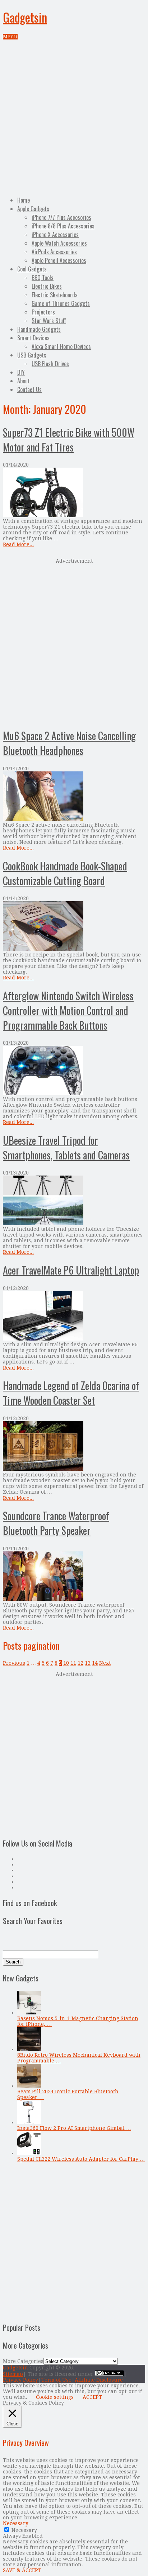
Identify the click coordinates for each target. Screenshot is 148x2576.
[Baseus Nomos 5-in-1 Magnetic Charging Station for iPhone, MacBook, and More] (29, 2013)
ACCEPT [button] (92, 2397)
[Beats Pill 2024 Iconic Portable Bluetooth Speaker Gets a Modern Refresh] (29, 2086)
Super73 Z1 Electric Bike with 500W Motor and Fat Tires (69, 440)
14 (95, 1663)
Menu (10, 37)
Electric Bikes (47, 286)
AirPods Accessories (54, 252)
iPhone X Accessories (55, 235)
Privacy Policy (20, 2380)
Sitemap (13, 2374)
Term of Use (56, 2380)
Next (105, 1663)
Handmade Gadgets (39, 329)
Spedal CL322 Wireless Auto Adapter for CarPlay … (81, 2159)
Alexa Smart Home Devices (61, 346)
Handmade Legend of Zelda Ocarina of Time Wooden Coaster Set (71, 1393)
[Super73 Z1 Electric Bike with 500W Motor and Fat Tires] (74, 493)
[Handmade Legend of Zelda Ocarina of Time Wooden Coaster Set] (74, 1447)
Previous (14, 1663)
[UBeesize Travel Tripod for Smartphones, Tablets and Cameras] (74, 1201)
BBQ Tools (43, 278)
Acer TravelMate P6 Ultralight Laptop (71, 1270)
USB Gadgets (32, 355)
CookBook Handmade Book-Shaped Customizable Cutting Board (65, 873)
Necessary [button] (16, 2523)
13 (88, 1663)
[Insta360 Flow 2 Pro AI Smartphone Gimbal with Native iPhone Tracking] (29, 2122)
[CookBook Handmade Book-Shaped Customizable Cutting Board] (74, 927)
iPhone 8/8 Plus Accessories (63, 226)
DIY (21, 372)
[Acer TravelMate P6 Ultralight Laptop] (74, 1316)
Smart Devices (33, 338)
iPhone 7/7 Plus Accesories (61, 217)
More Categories (23, 2361)
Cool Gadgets (32, 269)
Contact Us (29, 389)
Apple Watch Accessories (59, 243)
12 (80, 1663)
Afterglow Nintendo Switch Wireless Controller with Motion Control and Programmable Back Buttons (68, 1010)
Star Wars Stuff (49, 321)
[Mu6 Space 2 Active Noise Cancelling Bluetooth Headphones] (74, 797)
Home (24, 200)
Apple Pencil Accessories (59, 260)
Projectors (43, 312)
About (24, 381)
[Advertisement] (74, 117)
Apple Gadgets (33, 209)
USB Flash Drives (50, 364)
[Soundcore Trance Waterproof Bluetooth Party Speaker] (74, 1577)
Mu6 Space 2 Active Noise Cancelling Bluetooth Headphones (69, 743)
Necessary (24, 2530)
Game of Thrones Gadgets (61, 303)
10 (66, 1663)
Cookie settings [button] (55, 2397)
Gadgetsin (25, 17)
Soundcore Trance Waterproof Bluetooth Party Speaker (56, 1523)
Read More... (18, 544)
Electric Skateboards (55, 295)
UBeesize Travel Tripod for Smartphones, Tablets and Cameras (66, 1148)
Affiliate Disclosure (99, 2380)
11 (73, 1663)
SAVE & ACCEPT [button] (22, 2570)
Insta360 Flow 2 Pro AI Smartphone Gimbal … (74, 2128)
